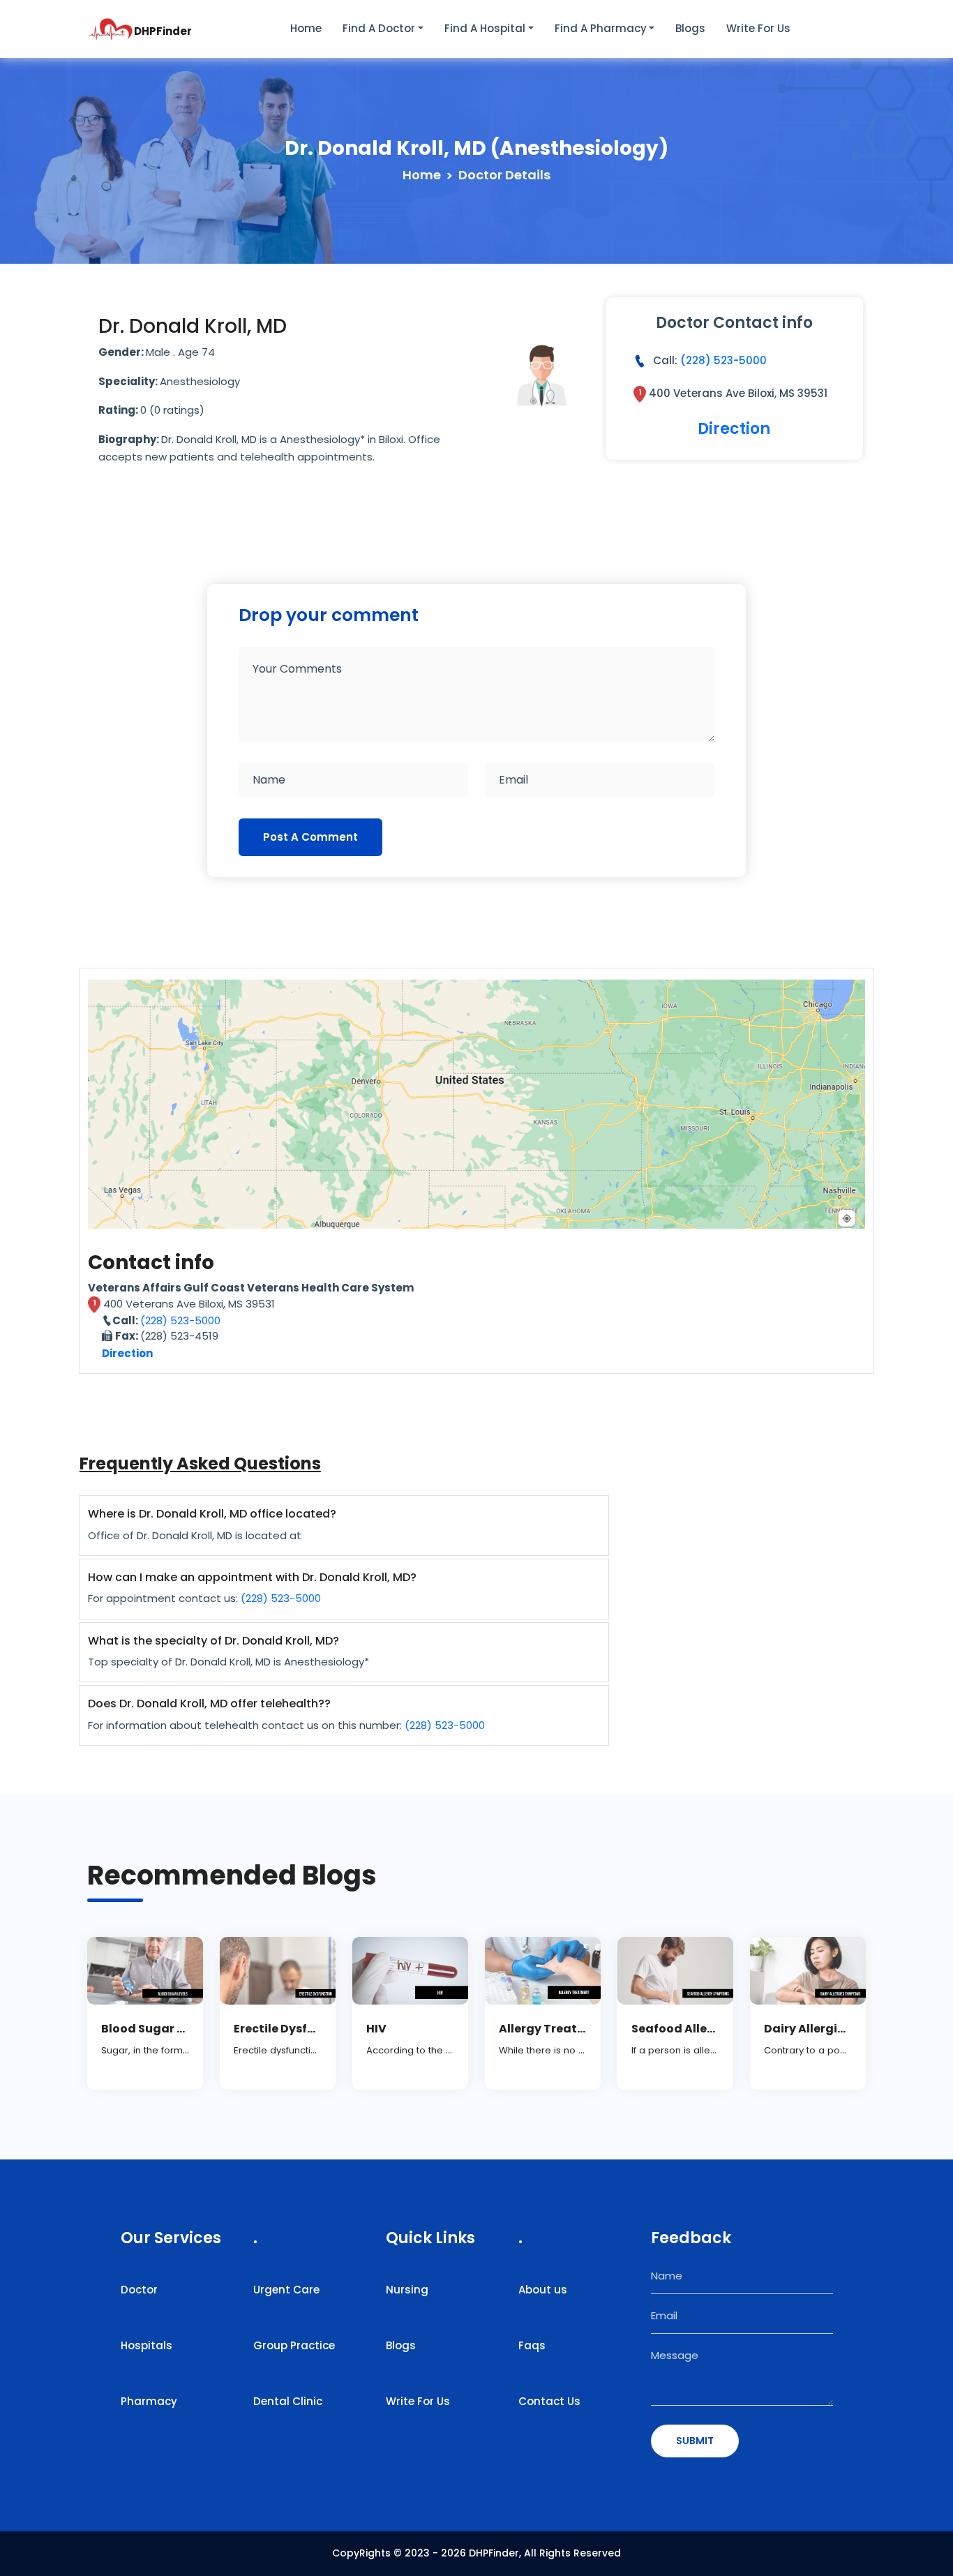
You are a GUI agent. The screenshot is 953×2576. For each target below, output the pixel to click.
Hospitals (147, 2345)
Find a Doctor (379, 28)
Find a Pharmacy (601, 28)
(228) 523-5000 (723, 360)
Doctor (139, 2290)
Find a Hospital (485, 28)
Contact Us (549, 2401)
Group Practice (294, 2345)
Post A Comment (310, 837)
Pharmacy (149, 2401)
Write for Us (758, 28)
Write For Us (418, 2401)
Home (306, 28)
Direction (734, 429)
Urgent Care (286, 2290)
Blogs (690, 28)
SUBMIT (695, 2441)
